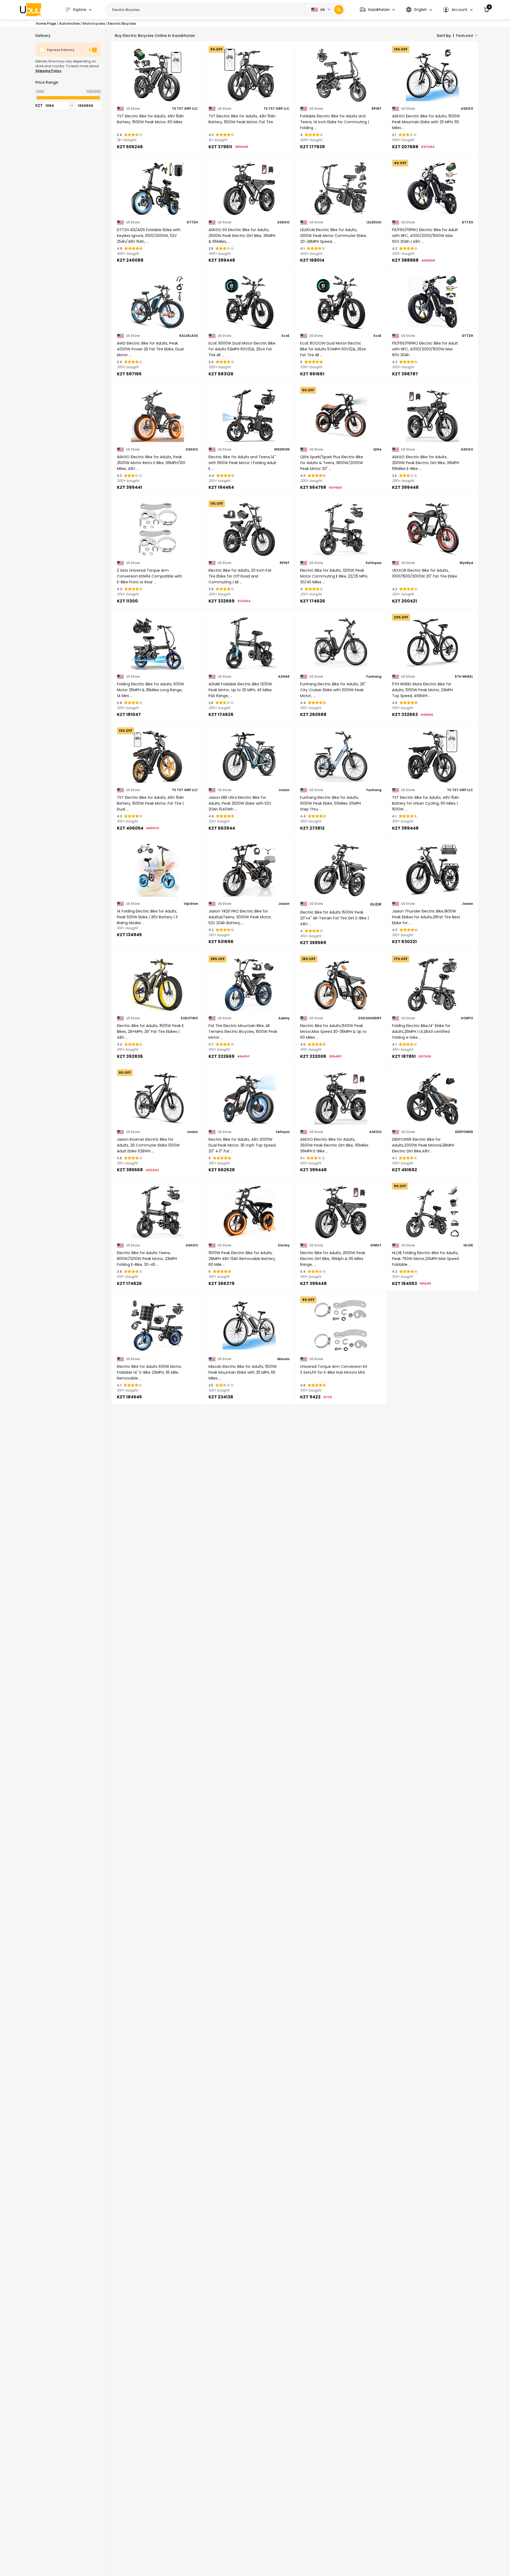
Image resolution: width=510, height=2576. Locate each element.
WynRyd (466, 563)
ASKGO (467, 109)
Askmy (284, 1018)
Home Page (46, 24)
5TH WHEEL (464, 677)
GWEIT (376, 1245)
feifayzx (283, 1132)
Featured (464, 36)
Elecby (284, 1245)
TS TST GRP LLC (185, 109)
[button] (377, 10)
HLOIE (468, 1245)
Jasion (284, 790)
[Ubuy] (31, 10)
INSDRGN (282, 449)
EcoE (286, 336)
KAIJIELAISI (189, 336)
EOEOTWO (189, 1018)
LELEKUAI (374, 222)
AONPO (467, 1018)
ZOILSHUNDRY (370, 1018)
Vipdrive (191, 904)
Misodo (283, 1359)
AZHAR (284, 677)
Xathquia (373, 563)
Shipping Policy (48, 71)
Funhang (374, 677)
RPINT (377, 109)
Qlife (377, 449)
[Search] (339, 10)
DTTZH (192, 222)
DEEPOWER (464, 1132)
